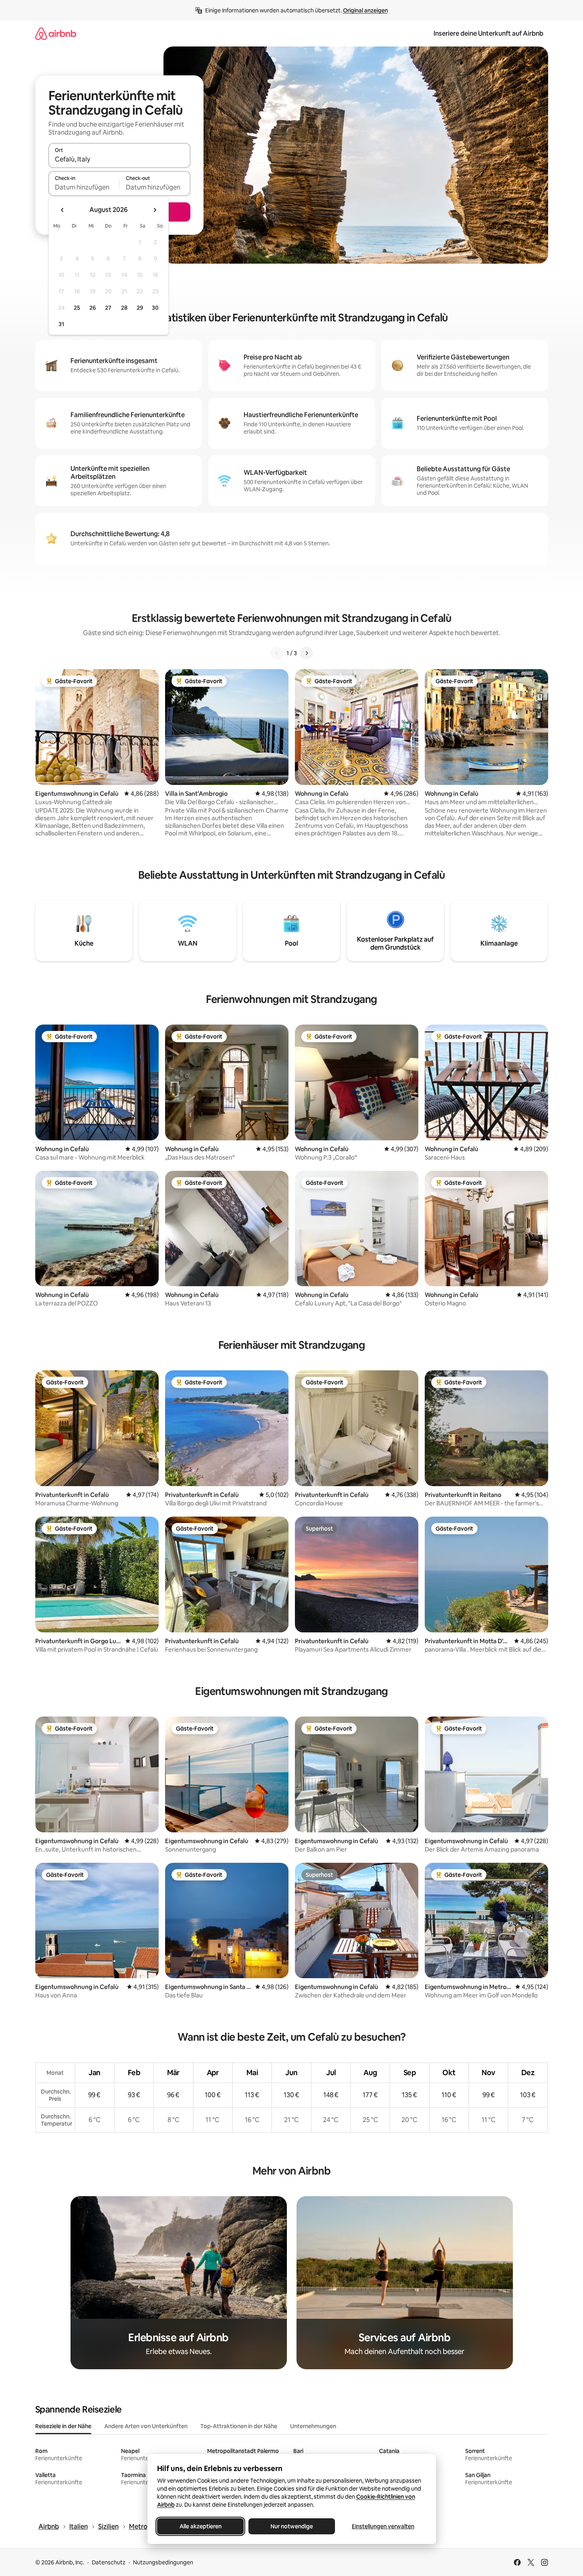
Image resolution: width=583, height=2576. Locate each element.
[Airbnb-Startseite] (56, 33)
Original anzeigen (365, 10)
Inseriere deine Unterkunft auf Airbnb (488, 33)
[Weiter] (307, 653)
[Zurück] (277, 653)
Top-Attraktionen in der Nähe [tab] (239, 2426)
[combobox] (119, 159)
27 (108, 308)
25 (77, 308)
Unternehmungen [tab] (313, 2426)
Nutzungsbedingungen (163, 2562)
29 (140, 308)
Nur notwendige (292, 2526)
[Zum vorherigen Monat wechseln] (63, 210)
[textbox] (84, 187)
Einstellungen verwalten (383, 2526)
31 (61, 324)
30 (155, 308)
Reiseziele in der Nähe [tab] (63, 2426)
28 (124, 308)
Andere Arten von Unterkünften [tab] (146, 2426)
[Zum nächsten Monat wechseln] (155, 210)
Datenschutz (109, 2562)
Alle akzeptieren (200, 2526)
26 (93, 308)
